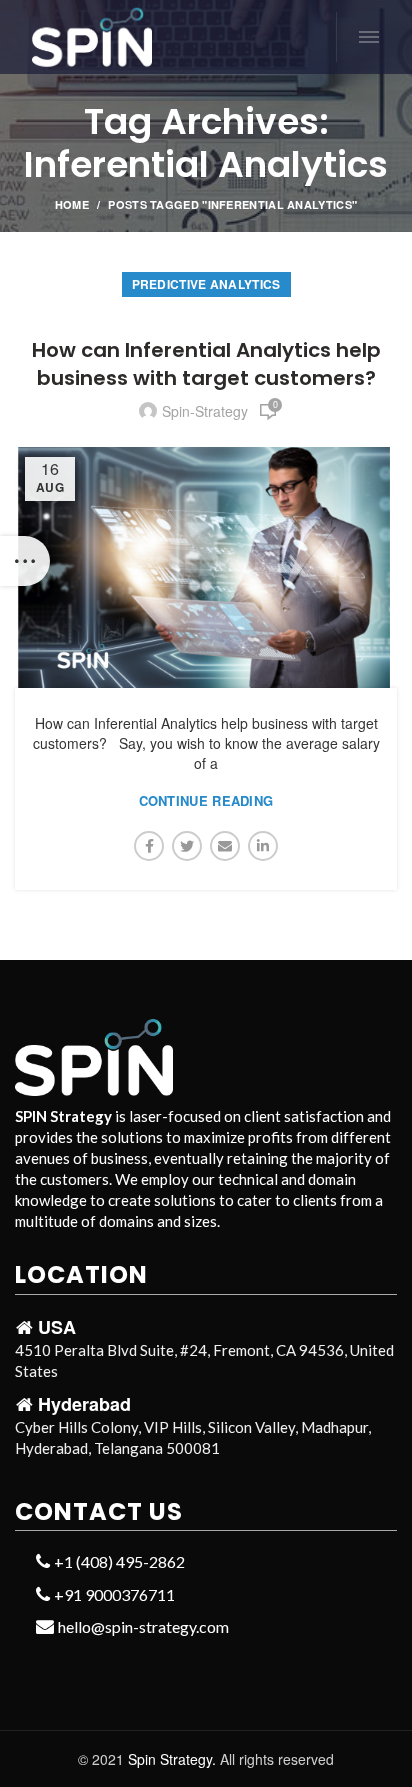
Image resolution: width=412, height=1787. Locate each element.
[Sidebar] (25, 561)
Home (72, 204)
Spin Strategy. (172, 1759)
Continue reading (206, 800)
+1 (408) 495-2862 (118, 1561)
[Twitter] (187, 846)
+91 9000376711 (113, 1594)
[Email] (225, 846)
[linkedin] (263, 846)
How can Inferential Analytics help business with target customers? (206, 364)
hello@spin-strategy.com (142, 1626)
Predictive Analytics (206, 284)
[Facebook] (149, 846)
